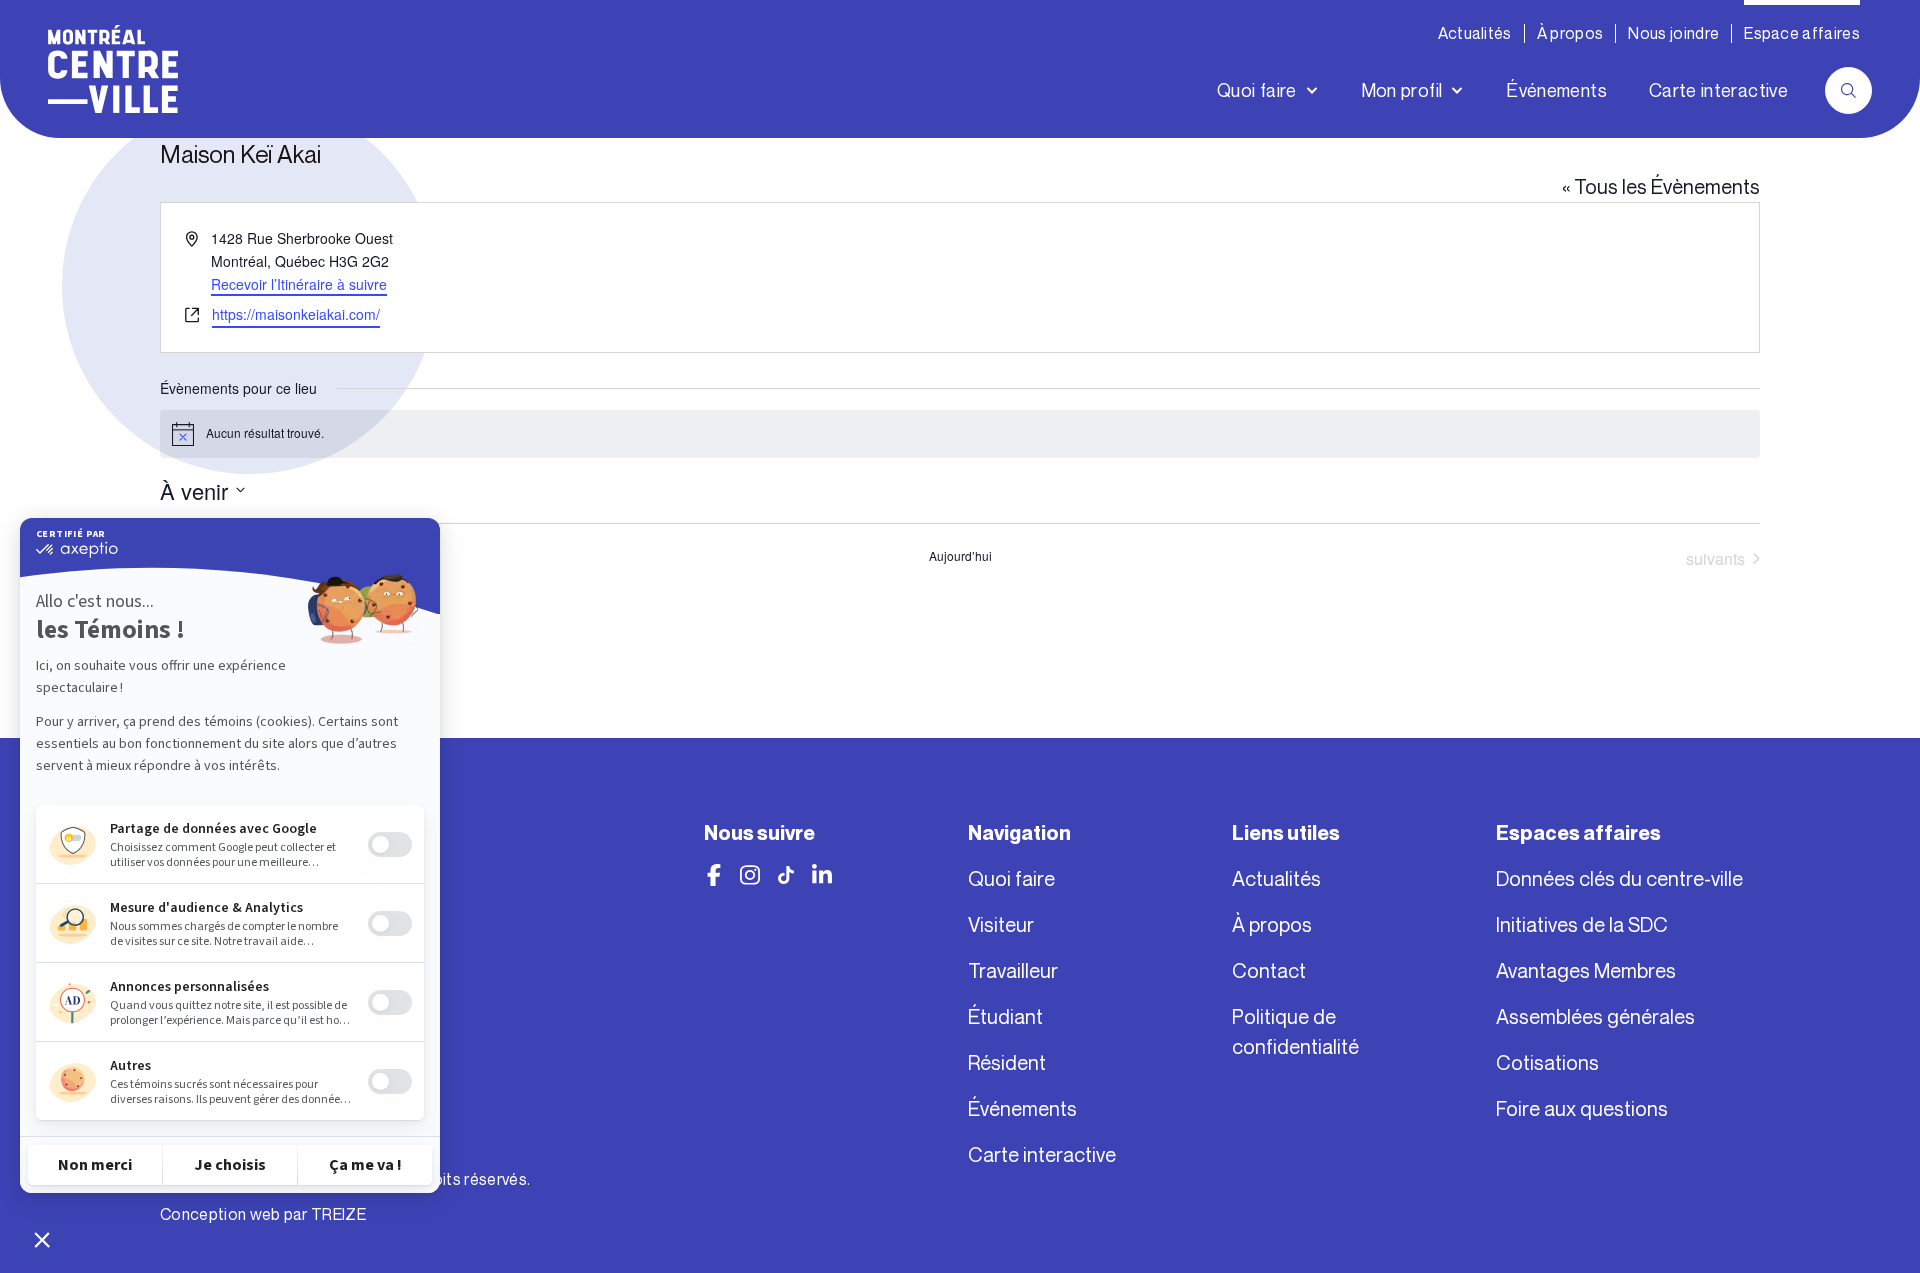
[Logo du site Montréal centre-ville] (113, 69)
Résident (1007, 1063)
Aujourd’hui (960, 556)
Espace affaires (1802, 33)
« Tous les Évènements (1661, 187)
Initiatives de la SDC (1582, 925)
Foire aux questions (1582, 1109)
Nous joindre (1673, 33)
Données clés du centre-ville (1619, 879)
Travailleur (1013, 971)
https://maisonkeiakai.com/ (296, 314)
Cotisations (1547, 1063)
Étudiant (1005, 1017)
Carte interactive (1718, 91)
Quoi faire (1257, 91)
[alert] (960, 434)
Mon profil (1402, 91)
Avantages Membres (1586, 971)
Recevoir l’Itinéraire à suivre (299, 284)
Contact (1269, 971)
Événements (1556, 91)
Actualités (1475, 33)
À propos (1570, 33)
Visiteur (1001, 925)
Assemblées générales (1595, 1017)
